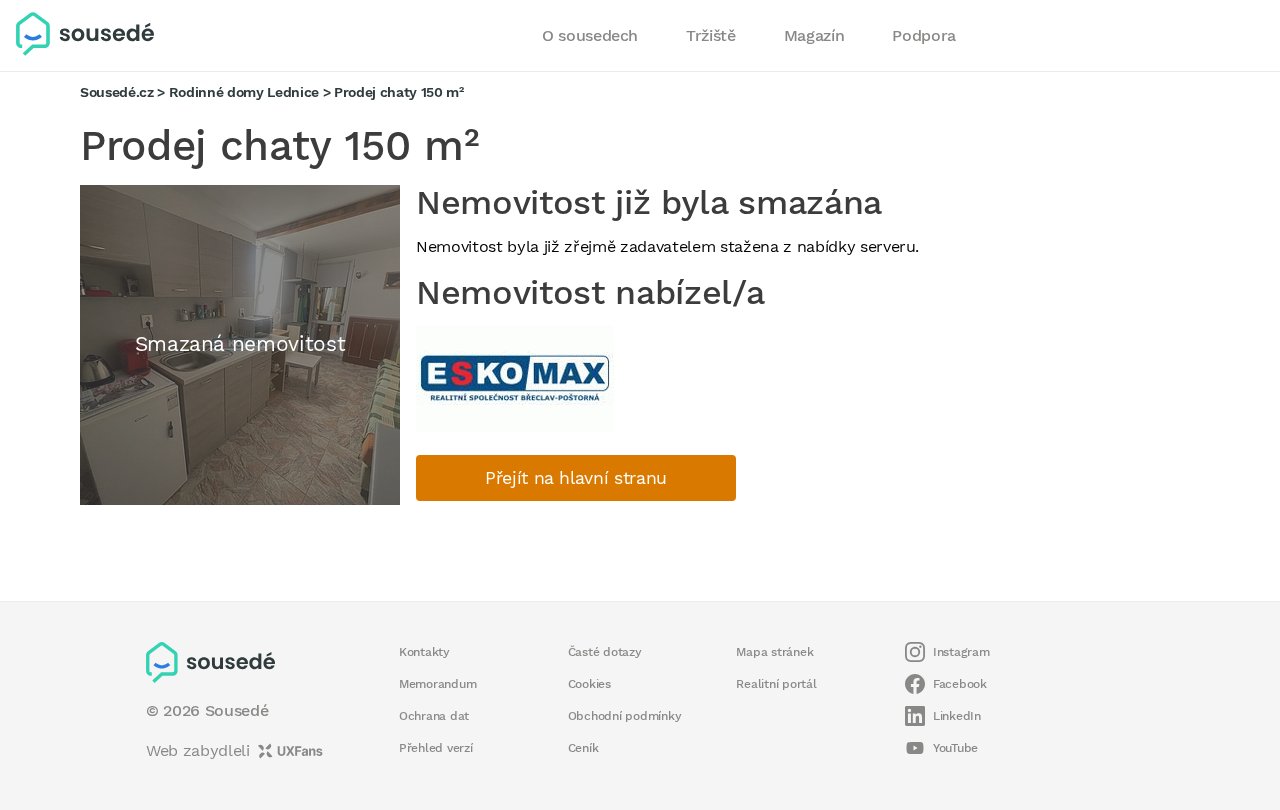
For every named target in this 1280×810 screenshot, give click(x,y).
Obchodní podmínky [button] (625, 716)
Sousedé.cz (117, 92)
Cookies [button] (589, 684)
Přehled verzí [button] (436, 748)
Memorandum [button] (437, 684)
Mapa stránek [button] (774, 652)
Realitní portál (776, 684)
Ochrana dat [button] (434, 716)
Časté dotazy (605, 652)
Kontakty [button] (424, 652)
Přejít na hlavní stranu (576, 478)
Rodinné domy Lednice (244, 92)
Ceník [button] (583, 748)
